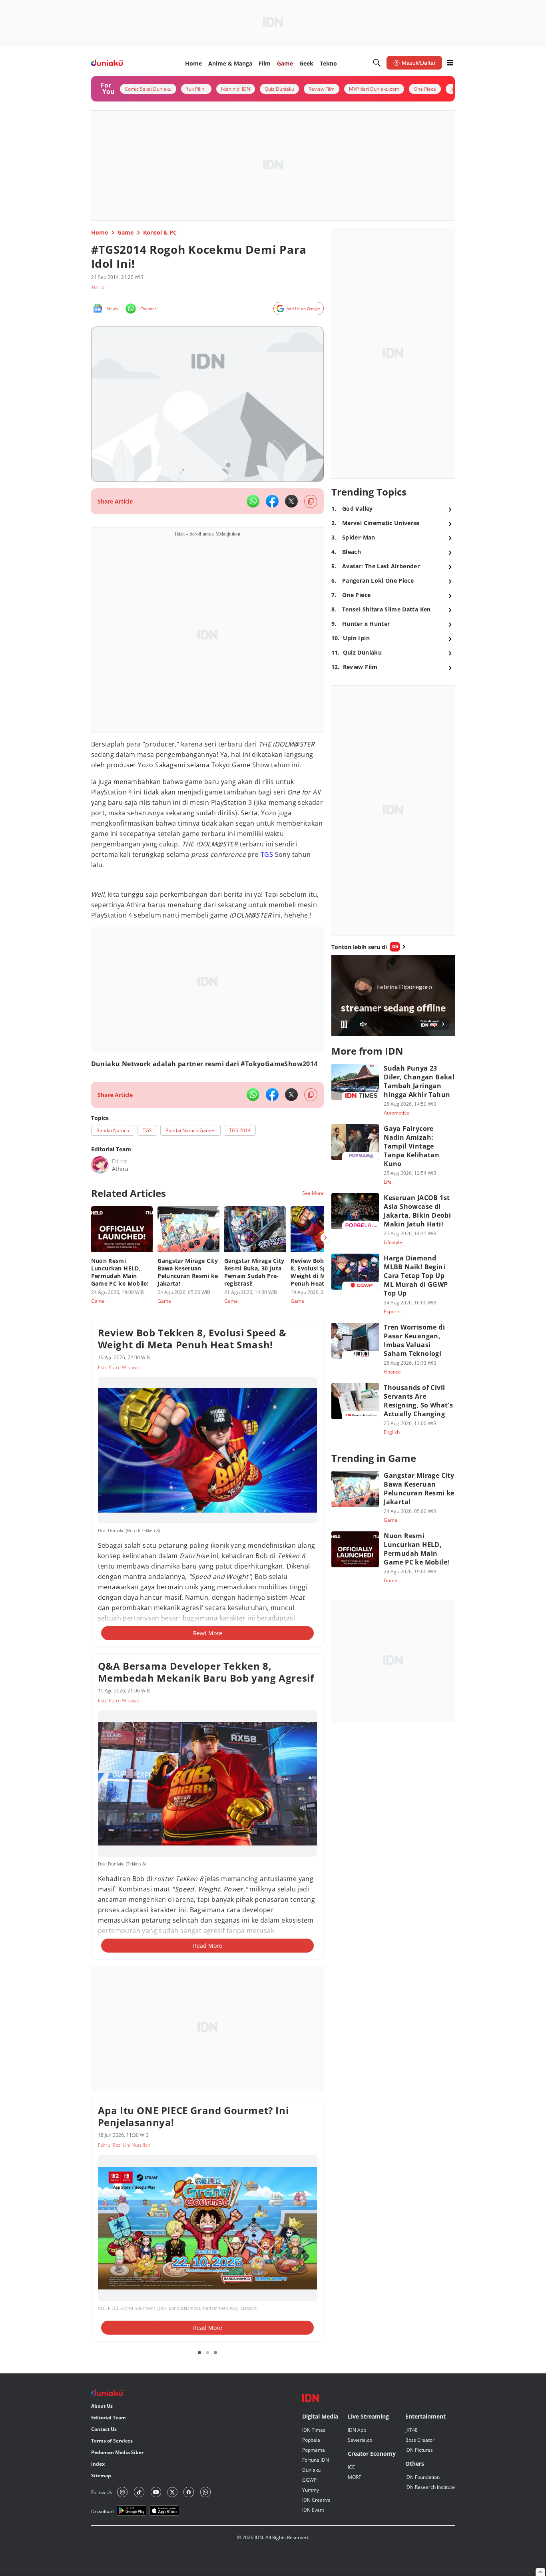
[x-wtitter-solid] (291, 501)
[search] (377, 63)
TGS (267, 854)
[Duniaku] (107, 63)
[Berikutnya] (325, 1238)
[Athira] (100, 1165)
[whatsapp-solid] (253, 501)
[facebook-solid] (272, 501)
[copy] (311, 501)
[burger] (450, 63)
